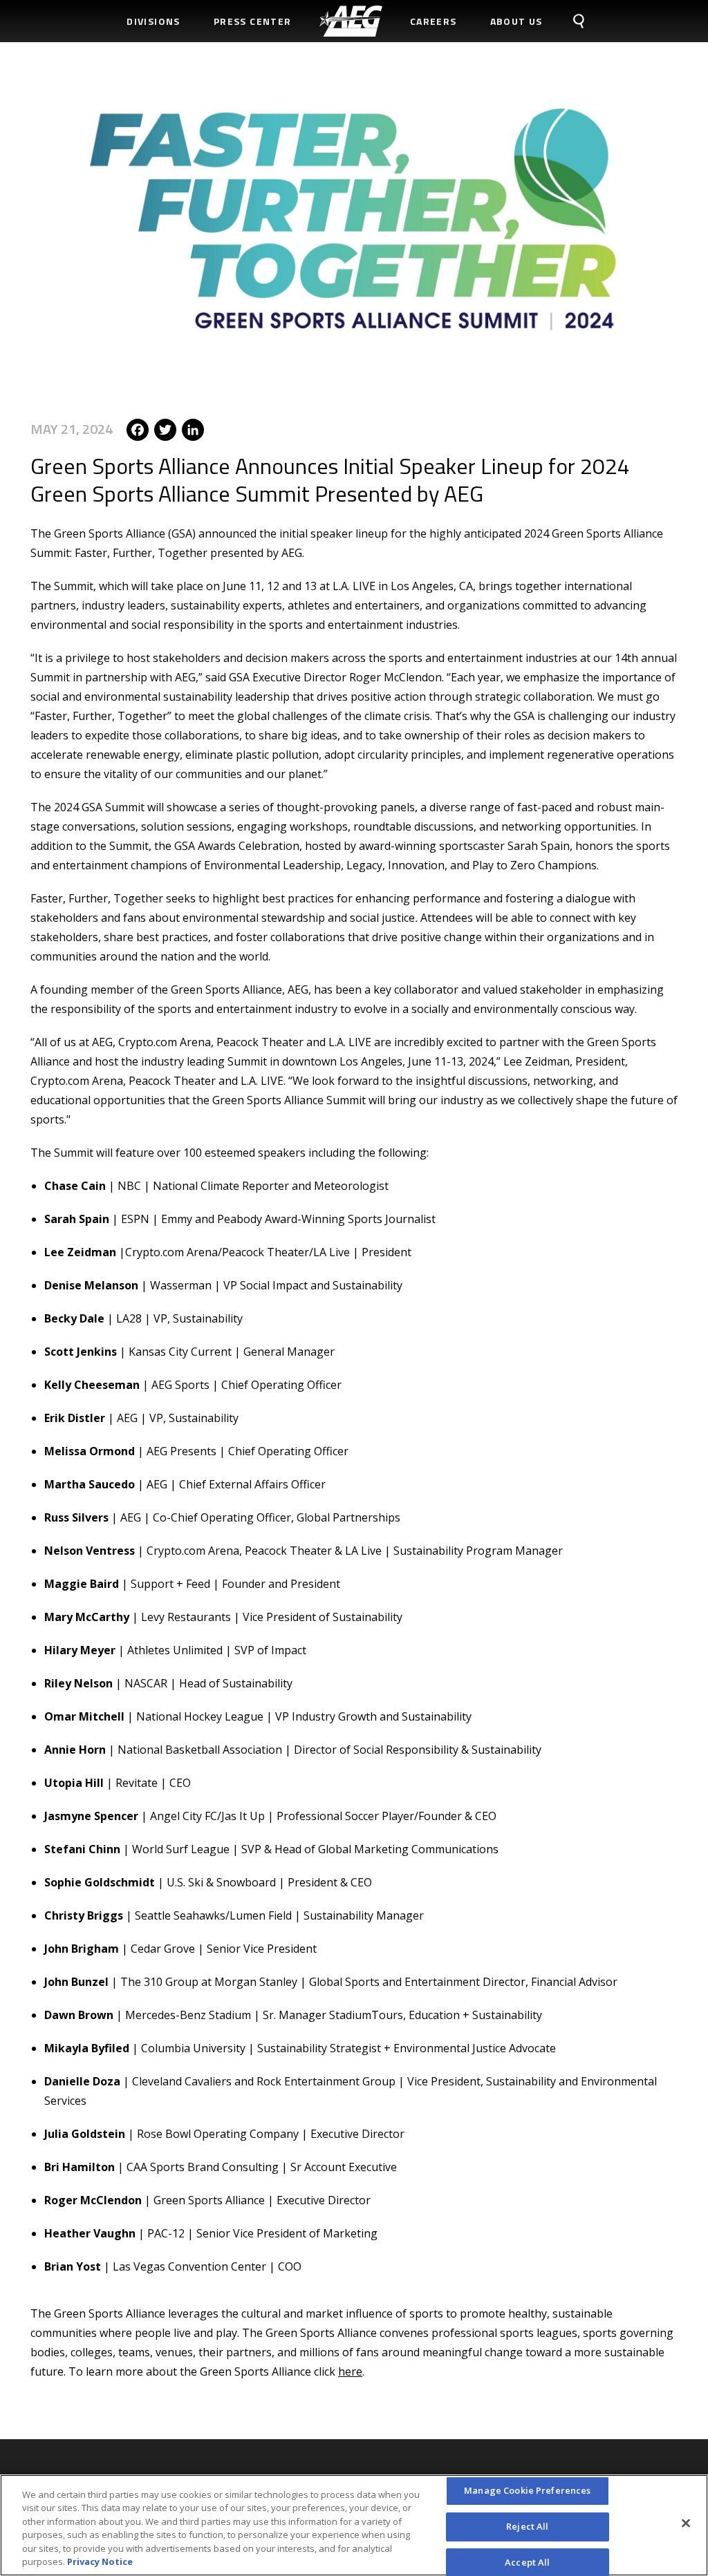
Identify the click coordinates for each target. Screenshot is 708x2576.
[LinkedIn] (193, 428)
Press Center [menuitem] (253, 21)
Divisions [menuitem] (153, 21)
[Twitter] (165, 428)
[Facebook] (138, 428)
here (350, 2371)
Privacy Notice (100, 2561)
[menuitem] (351, 21)
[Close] (686, 2523)
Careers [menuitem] (434, 21)
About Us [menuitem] (516, 21)
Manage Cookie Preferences (527, 2491)
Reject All (527, 2526)
